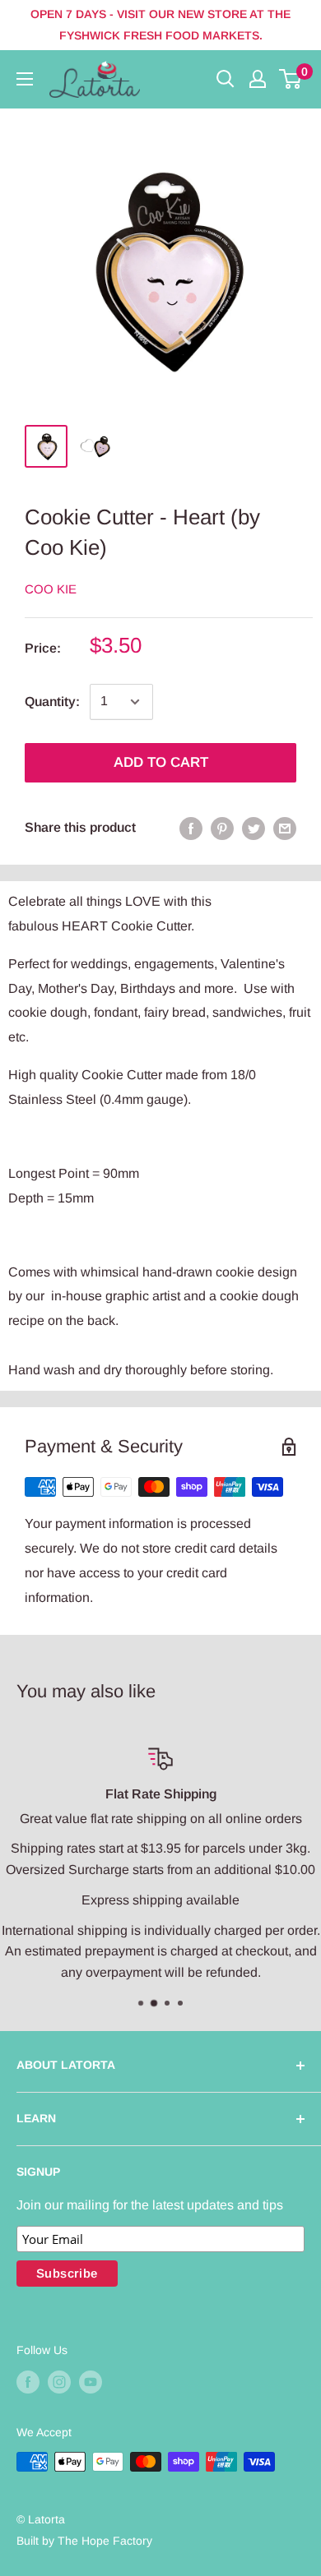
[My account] (258, 79)
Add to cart (161, 762)
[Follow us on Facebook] (28, 2381)
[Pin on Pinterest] (222, 828)
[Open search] (226, 79)
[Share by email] (285, 828)
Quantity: (52, 702)
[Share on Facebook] (191, 828)
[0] (291, 79)
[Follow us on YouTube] (91, 2381)
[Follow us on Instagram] (59, 2381)
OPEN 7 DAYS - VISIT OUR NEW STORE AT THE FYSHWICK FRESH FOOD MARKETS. (160, 25)
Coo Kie (51, 589)
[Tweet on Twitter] (254, 828)
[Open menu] (25, 79)
